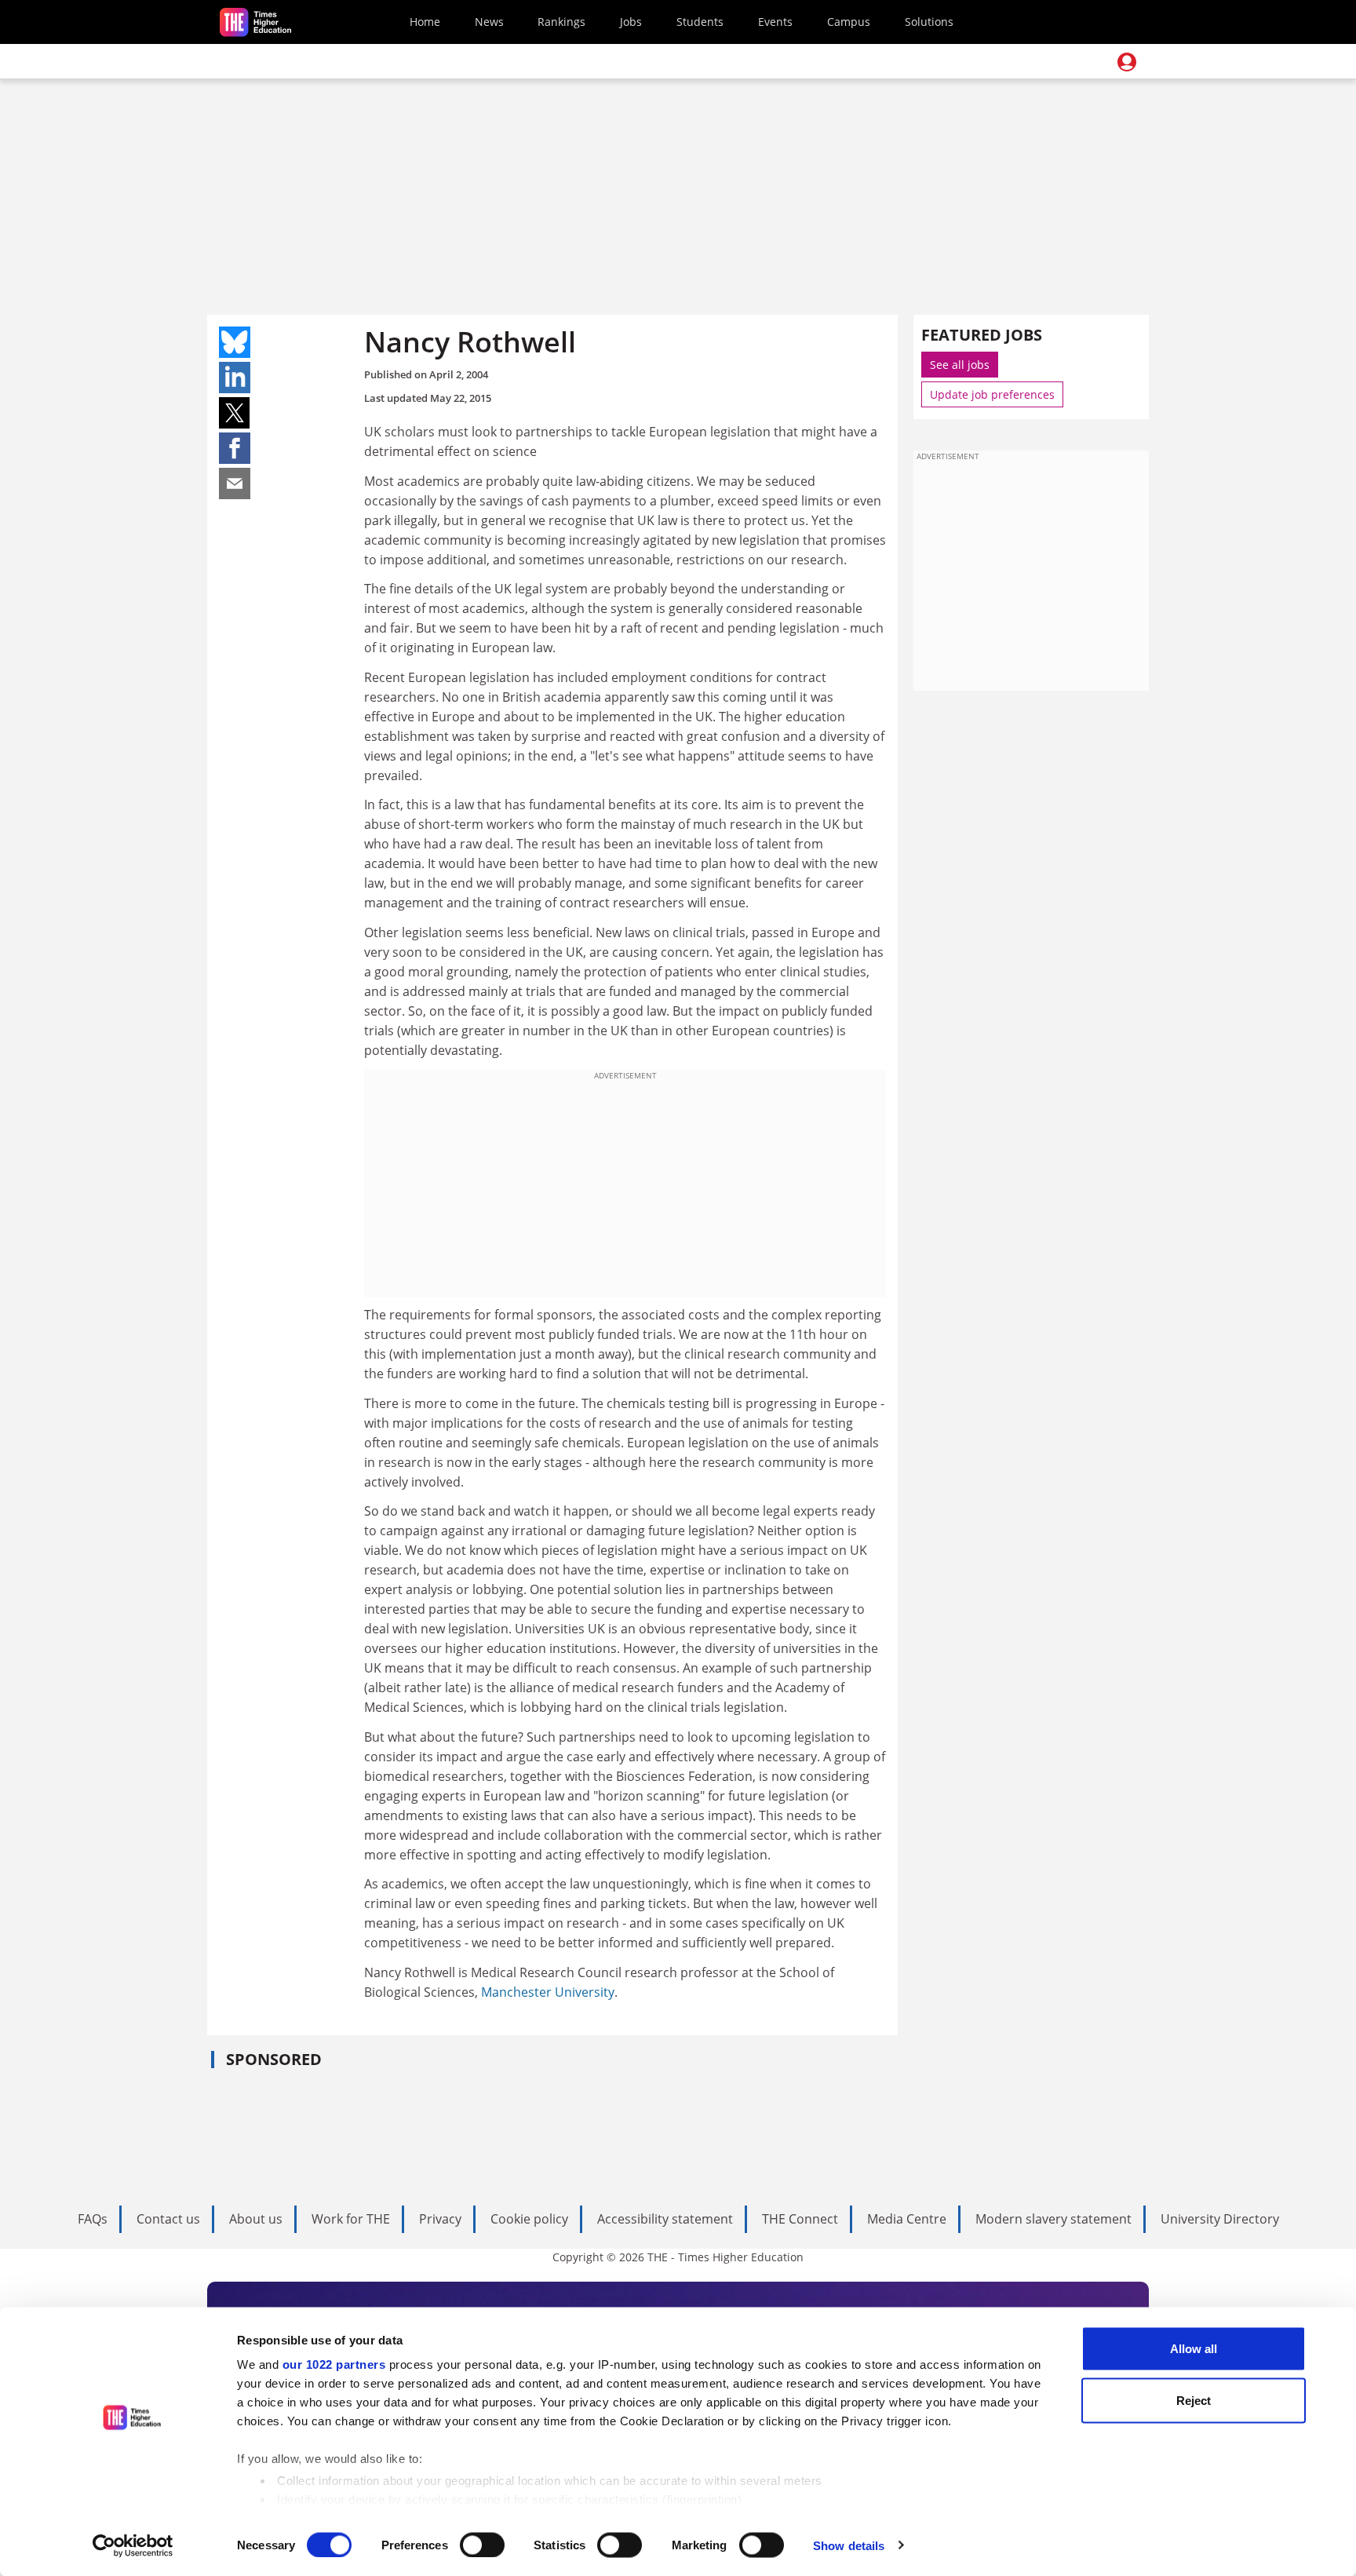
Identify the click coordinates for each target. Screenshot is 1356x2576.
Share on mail (235, 483)
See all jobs (960, 365)
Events (775, 22)
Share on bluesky (235, 342)
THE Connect (800, 2219)
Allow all (1194, 2349)
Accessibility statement (665, 2219)
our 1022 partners (334, 2364)
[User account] (1127, 62)
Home (425, 22)
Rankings (561, 22)
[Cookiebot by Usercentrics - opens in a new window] (133, 2545)
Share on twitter (235, 413)
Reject (1194, 2400)
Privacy (440, 2219)
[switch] (482, 2545)
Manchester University (548, 1992)
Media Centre (907, 2219)
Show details (849, 2545)
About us (256, 2219)
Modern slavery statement (1053, 2219)
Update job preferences (992, 394)
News (489, 22)
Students (700, 22)
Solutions (929, 22)
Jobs (631, 22)
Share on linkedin (235, 378)
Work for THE (351, 2219)
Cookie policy (529, 2219)
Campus (849, 22)
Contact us (168, 2219)
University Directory (1220, 2219)
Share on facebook (235, 448)
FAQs (93, 2219)
